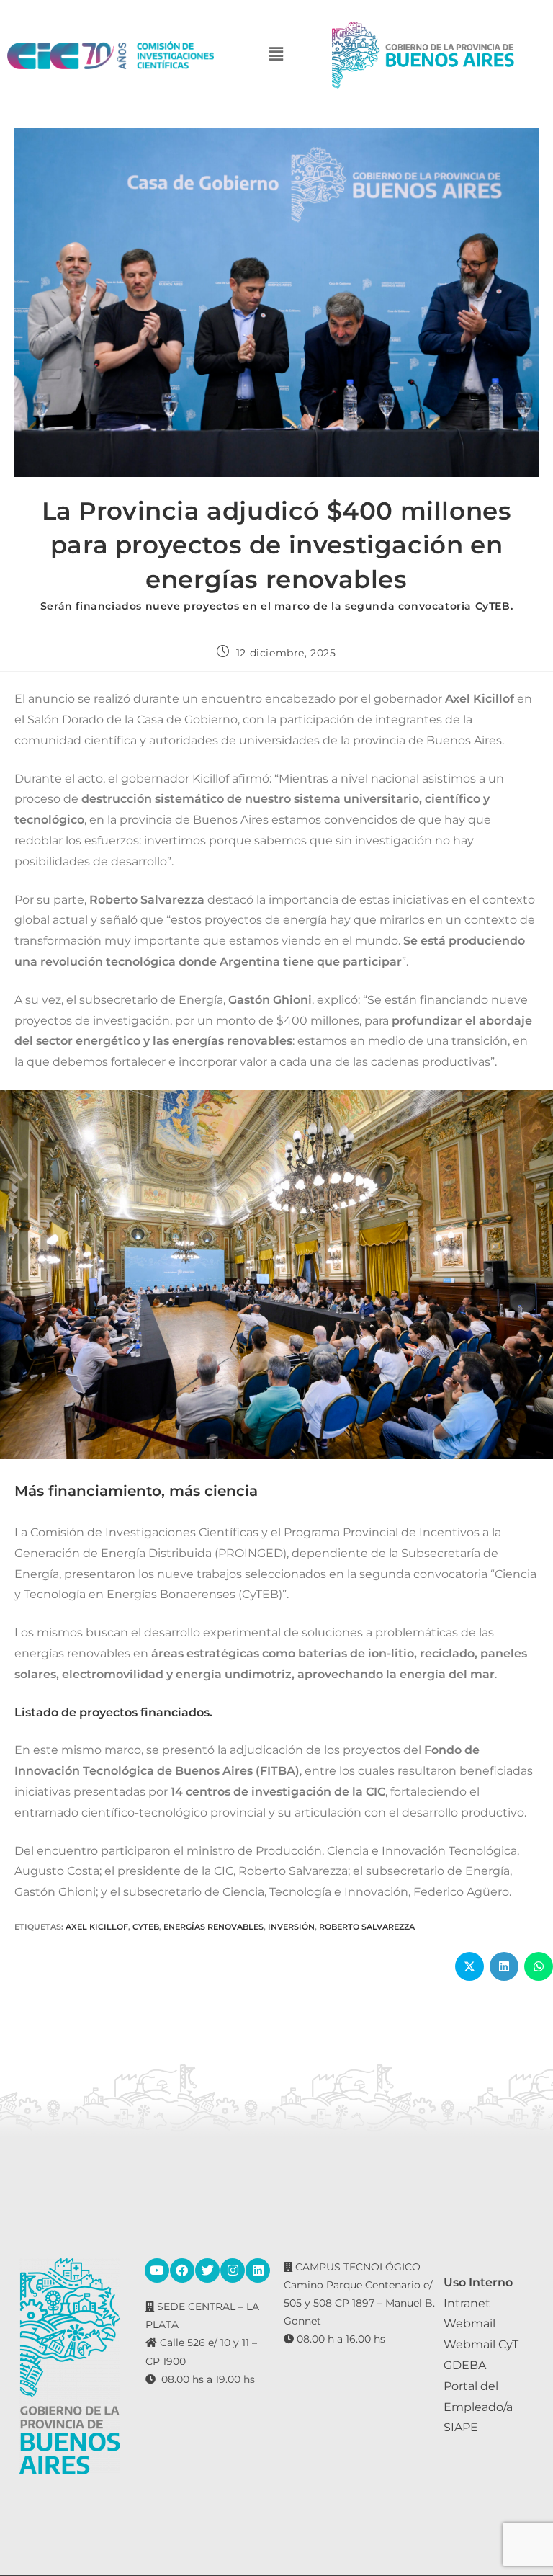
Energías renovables (213, 1927)
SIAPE (461, 2427)
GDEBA (465, 2365)
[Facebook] (182, 2270)
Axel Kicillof (97, 1927)
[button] (276, 55)
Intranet (467, 2303)
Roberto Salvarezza (367, 1927)
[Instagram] (233, 2270)
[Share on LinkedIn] (504, 1966)
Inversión (291, 1927)
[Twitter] (207, 2270)
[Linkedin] (258, 2270)
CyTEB (146, 1927)
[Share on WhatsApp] (539, 1966)
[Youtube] (157, 2270)
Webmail (469, 2323)
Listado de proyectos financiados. (113, 1712)
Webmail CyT (481, 2344)
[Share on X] (469, 1966)
